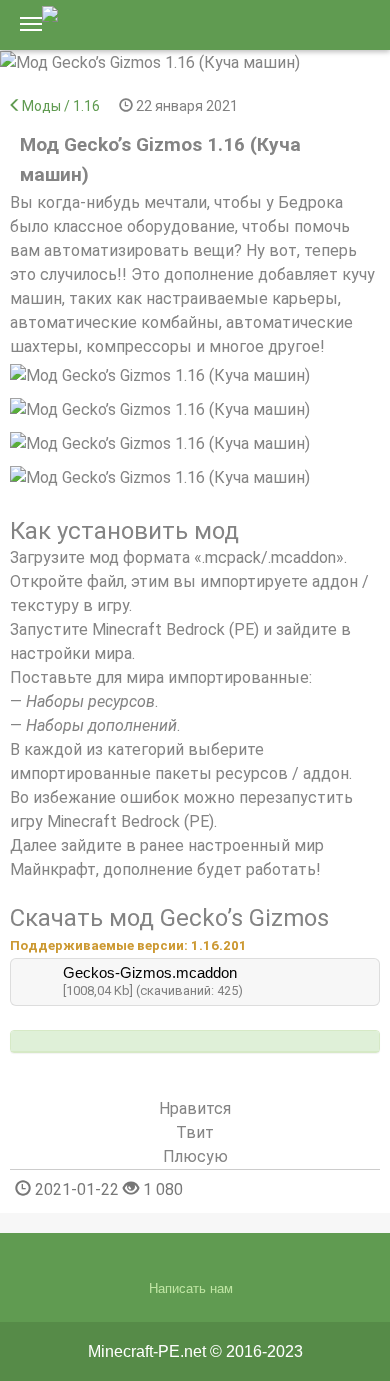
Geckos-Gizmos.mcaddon (150, 972)
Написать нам (191, 1288)
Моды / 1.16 (61, 106)
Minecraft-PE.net (147, 1351)
